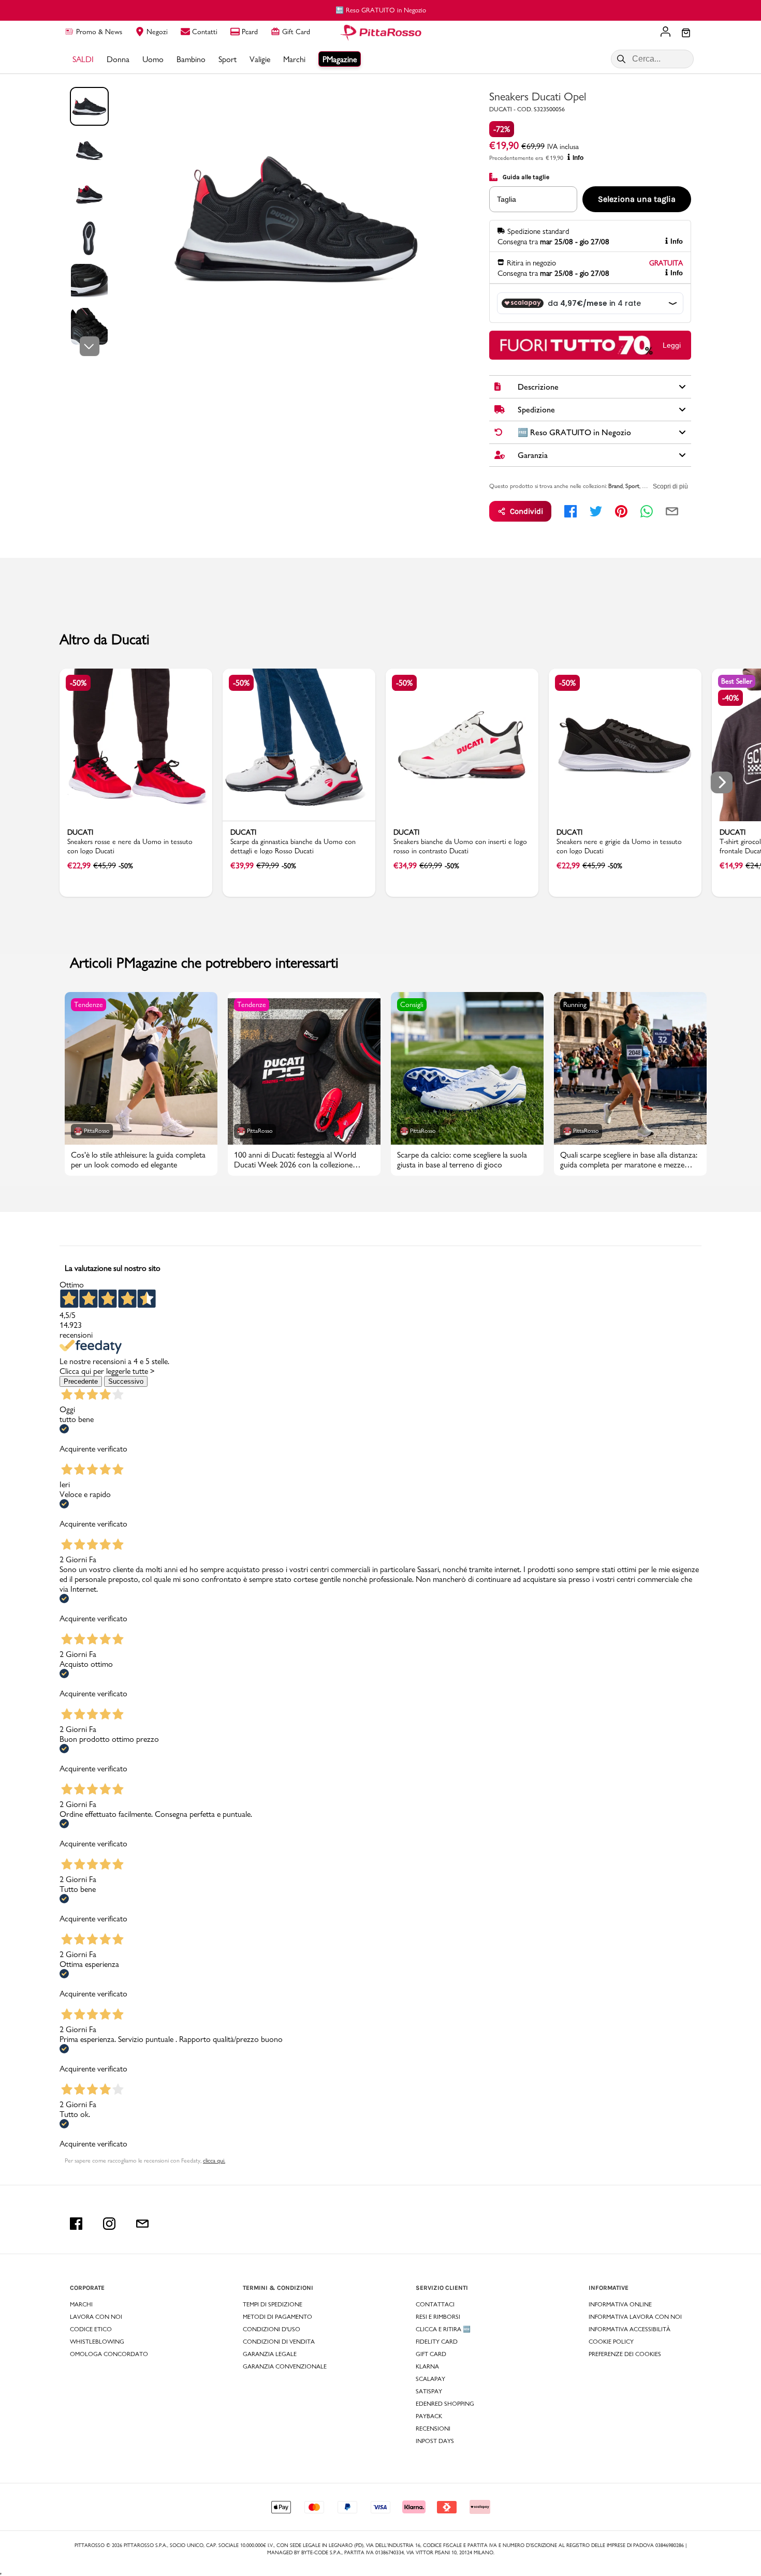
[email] (672, 511)
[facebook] (570, 511)
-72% (502, 129)
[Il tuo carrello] (686, 34)
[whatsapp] (647, 511)
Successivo (126, 1381)
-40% (730, 698)
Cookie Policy (611, 2342)
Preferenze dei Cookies (625, 2354)
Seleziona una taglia (637, 199)
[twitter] (596, 511)
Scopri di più (670, 486)
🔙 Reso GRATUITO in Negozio (381, 10)
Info (578, 158)
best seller (737, 681)
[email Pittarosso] (142, 2224)
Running (575, 1004)
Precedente (81, 1381)
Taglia (507, 199)
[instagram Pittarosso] (109, 2224)
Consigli (412, 1004)
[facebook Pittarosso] (76, 2224)
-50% (78, 683)
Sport (632, 486)
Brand (616, 486)
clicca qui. (214, 2160)
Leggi (672, 345)
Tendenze (89, 1004)
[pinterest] (621, 511)
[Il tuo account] (665, 33)
